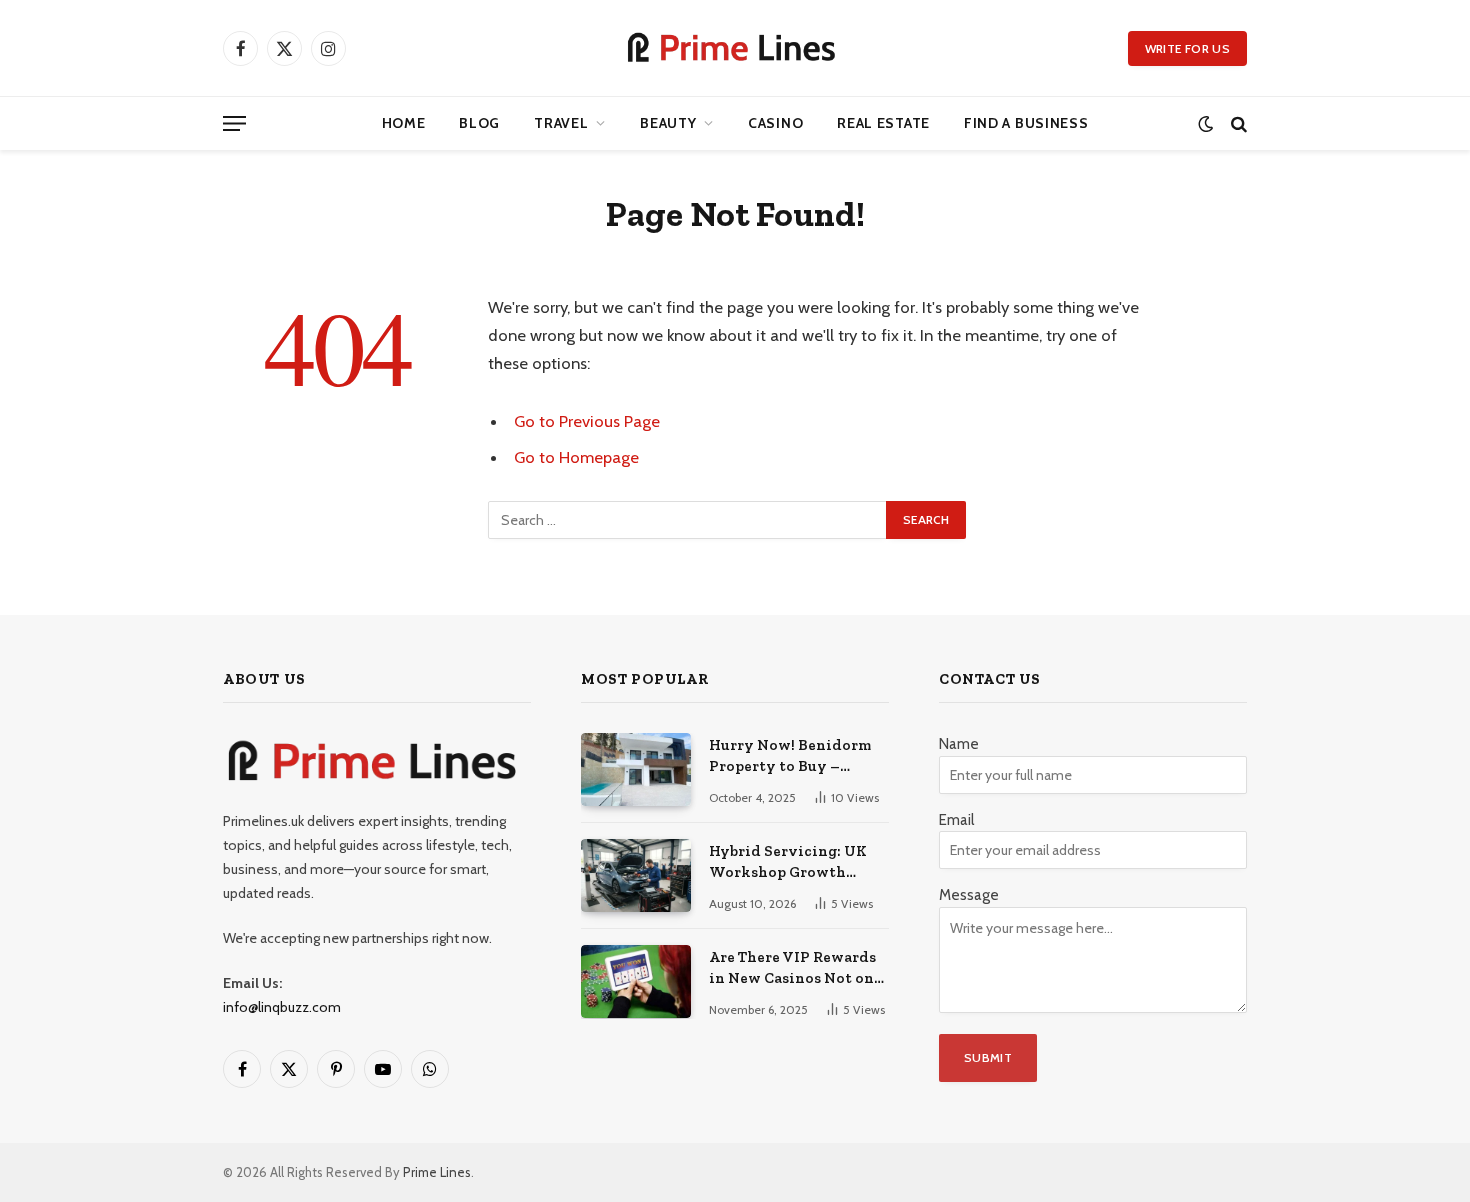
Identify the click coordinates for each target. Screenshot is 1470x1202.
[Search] (1237, 123)
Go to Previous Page (587, 421)
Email (956, 820)
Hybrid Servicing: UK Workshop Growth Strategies (788, 863)
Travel (561, 123)
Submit (988, 1057)
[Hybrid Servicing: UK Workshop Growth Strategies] (636, 875)
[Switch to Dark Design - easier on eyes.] (1205, 123)
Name (959, 744)
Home (404, 123)
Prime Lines (437, 1172)
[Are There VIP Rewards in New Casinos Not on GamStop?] (636, 981)
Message (969, 895)
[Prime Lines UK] (735, 48)
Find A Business (1026, 123)
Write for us (1187, 48)
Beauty (668, 123)
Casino (775, 123)
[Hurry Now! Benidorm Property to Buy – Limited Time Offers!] (636, 769)
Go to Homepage (576, 457)
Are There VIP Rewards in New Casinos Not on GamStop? (792, 969)
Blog (479, 123)
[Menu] (234, 123)
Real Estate (883, 123)
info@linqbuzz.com (282, 1007)
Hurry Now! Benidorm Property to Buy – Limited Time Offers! (790, 757)
